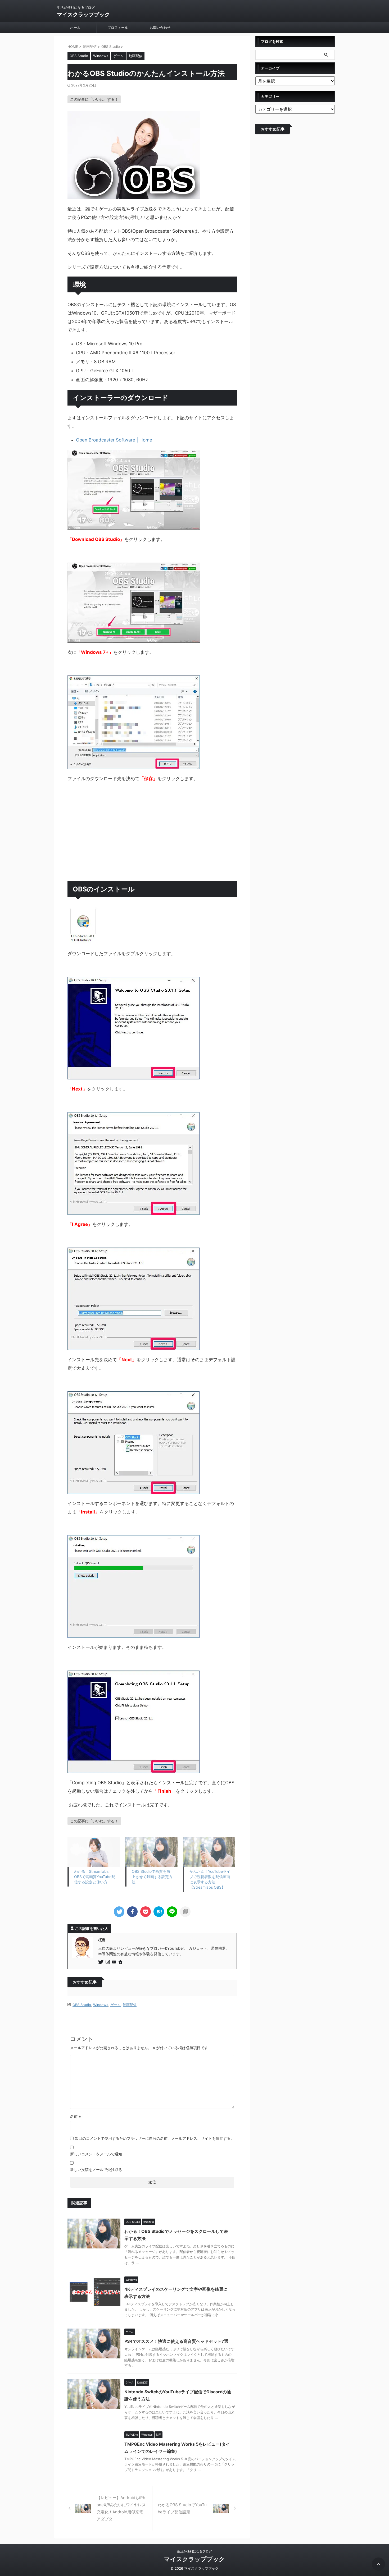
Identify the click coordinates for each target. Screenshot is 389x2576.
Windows (101, 2005)
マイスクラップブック (83, 15)
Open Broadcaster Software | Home (114, 440)
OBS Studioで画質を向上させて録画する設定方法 (152, 1877)
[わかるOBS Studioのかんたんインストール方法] (159, 1912)
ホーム (75, 27)
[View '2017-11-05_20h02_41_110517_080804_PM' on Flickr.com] (134, 638)
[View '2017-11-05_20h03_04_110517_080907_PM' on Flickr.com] (134, 765)
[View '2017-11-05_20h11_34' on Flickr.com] (134, 1634)
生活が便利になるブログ (195, 2551)
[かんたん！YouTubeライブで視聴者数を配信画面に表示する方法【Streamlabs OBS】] (209, 1852)
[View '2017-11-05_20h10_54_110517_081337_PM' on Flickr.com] (134, 1211)
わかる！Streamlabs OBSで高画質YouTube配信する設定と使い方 (95, 1877)
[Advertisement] (152, 839)
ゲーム (116, 2005)
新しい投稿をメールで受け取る (96, 2170)
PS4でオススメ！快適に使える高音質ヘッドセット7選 (176, 2341)
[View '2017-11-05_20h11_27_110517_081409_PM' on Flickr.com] (134, 1490)
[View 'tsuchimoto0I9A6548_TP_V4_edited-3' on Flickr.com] (134, 195)
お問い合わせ (160, 27)
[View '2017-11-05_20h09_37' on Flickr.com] (84, 940)
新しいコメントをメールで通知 (96, 2154)
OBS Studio (82, 2005)
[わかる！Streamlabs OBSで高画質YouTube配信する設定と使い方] (94, 1852)
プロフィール (118, 27)
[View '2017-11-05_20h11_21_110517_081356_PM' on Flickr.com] (134, 1346)
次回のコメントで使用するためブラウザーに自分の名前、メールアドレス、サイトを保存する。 (155, 2138)
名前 (76, 2116)
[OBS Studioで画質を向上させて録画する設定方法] (151, 1852)
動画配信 (130, 2005)
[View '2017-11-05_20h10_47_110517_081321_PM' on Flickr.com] (134, 1075)
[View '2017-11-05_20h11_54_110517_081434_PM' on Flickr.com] (134, 1769)
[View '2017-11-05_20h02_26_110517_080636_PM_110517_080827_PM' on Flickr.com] (134, 526)
